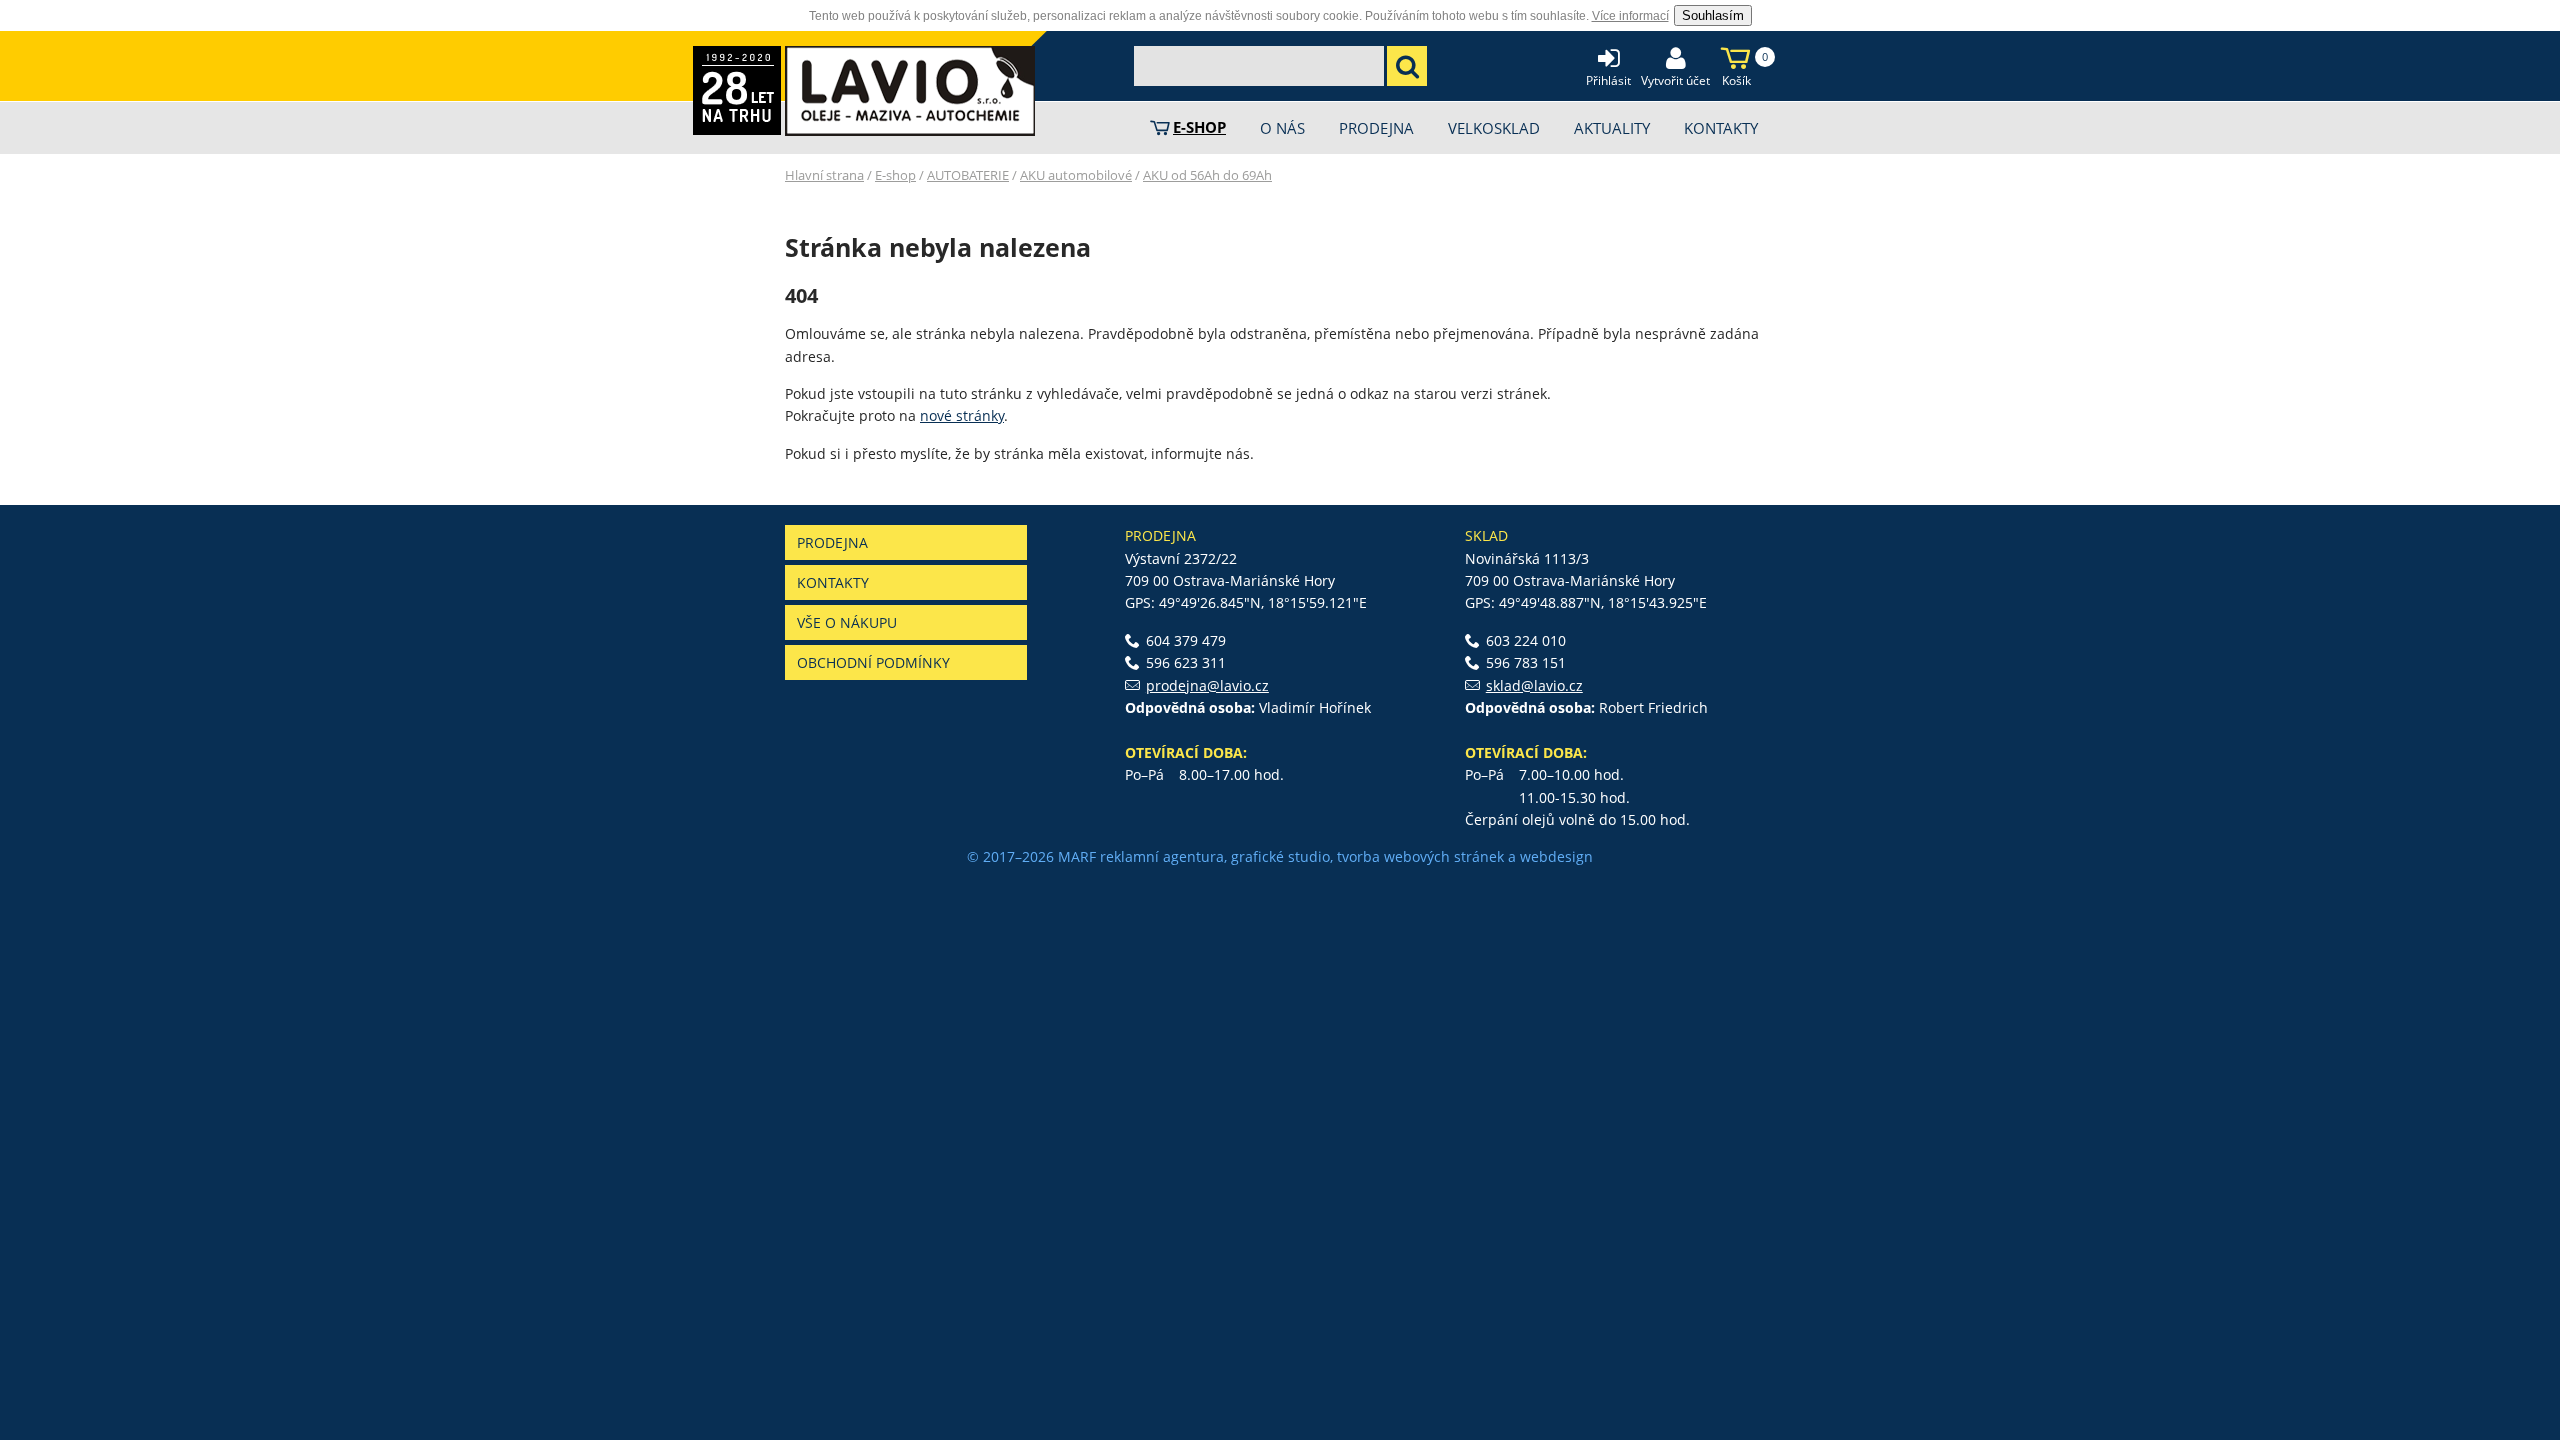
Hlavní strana (824, 175)
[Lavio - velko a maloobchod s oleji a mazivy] (910, 91)
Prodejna (832, 542)
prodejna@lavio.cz (1207, 685)
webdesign (1556, 856)
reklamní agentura (1162, 856)
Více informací (1630, 16)
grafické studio (1280, 856)
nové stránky (962, 415)
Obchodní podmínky (873, 662)
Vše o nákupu (847, 622)
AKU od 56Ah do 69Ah (1207, 175)
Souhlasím (1713, 15)
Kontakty (833, 582)
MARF (1077, 856)
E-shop (895, 175)
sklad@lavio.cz (1534, 685)
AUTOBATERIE (968, 175)
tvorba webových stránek (1420, 856)
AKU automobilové (1076, 175)
